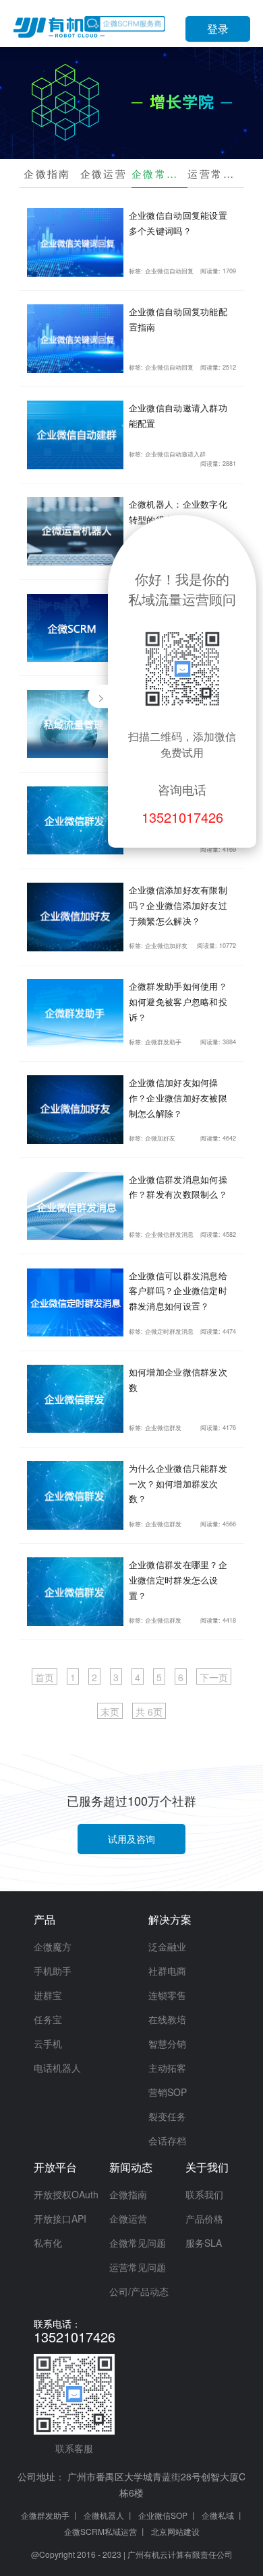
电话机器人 (57, 2068)
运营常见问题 (215, 173)
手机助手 (53, 1971)
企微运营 (104, 173)
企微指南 (47, 173)
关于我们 (207, 2167)
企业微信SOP (163, 2515)
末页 (110, 1711)
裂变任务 (167, 2116)
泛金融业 (167, 1946)
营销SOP (168, 2092)
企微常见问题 (159, 173)
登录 (218, 29)
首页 (45, 1677)
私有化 (48, 2243)
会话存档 (167, 2140)
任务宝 (48, 2019)
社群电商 (167, 1971)
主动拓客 (167, 2068)
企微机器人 (104, 2515)
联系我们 (204, 2194)
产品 (45, 1919)
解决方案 (170, 1919)
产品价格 (204, 2218)
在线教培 (167, 2019)
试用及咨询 (131, 1839)
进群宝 (48, 1995)
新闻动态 (131, 2167)
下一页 (214, 1677)
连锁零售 (167, 1995)
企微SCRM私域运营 (100, 2531)
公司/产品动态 (139, 2291)
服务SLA (204, 2243)
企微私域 (218, 2515)
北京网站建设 (175, 2531)
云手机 (48, 2043)
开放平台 (55, 2167)
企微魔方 (53, 1946)
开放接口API (60, 2218)
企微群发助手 (45, 2515)
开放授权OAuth (66, 2194)
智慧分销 (167, 2043)
